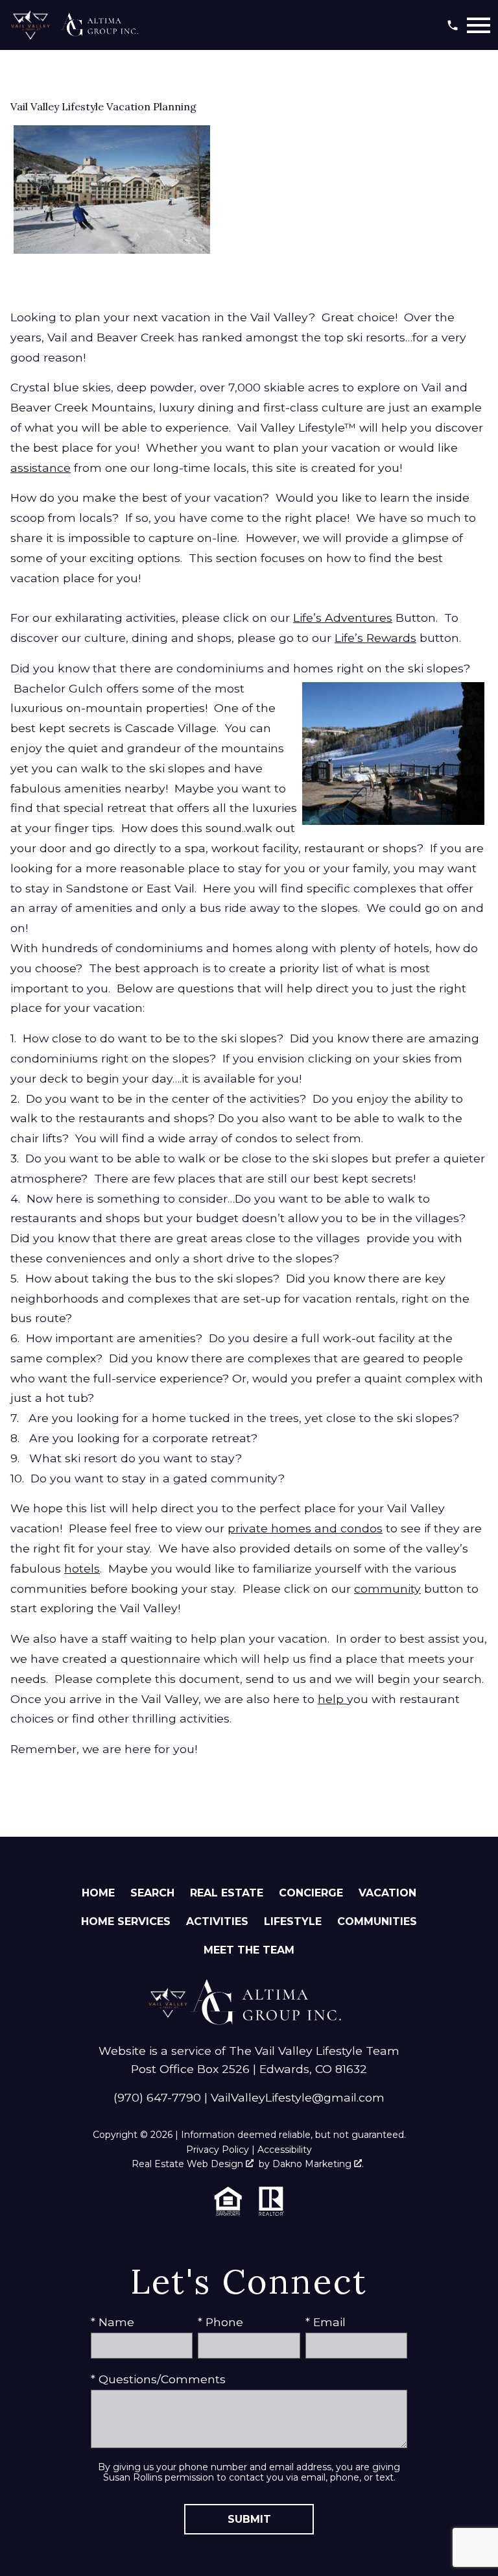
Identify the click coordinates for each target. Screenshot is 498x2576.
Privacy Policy (218, 2150)
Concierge (311, 1893)
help (332, 1699)
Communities (377, 1921)
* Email (326, 2322)
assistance (41, 468)
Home (98, 1893)
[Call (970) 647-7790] (453, 25)
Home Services (126, 1921)
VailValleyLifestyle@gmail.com (298, 2097)
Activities (217, 1921)
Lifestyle (293, 1921)
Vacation (387, 1893)
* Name (113, 2322)
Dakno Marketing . (318, 2164)
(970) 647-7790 (157, 2097)
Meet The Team (249, 1950)
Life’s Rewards (375, 638)
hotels (82, 1568)
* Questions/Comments (158, 2379)
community (387, 1589)
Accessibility (285, 2150)
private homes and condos (305, 1528)
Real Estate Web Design (189, 2164)
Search (152, 1893)
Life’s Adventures (343, 618)
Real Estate (227, 1893)
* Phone (220, 2322)
